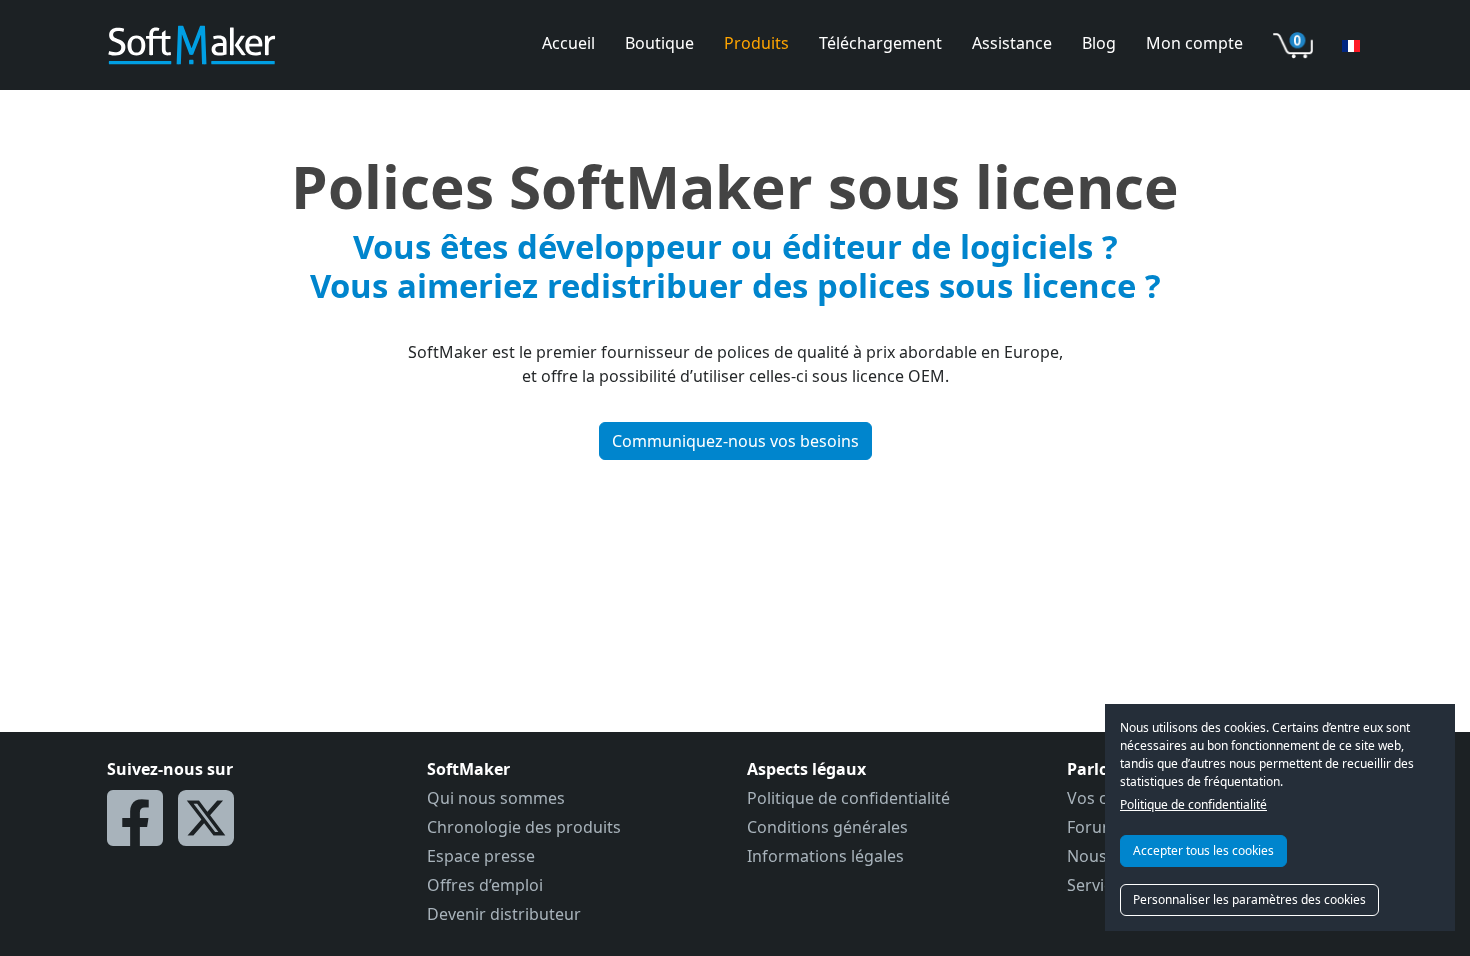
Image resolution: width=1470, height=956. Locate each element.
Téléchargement (880, 43)
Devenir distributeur (504, 914)
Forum (1092, 827)
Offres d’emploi (485, 885)
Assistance (1012, 43)
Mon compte (1194, 43)
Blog (1099, 43)
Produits (756, 43)
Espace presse (481, 856)
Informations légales (825, 856)
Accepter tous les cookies (1203, 850)
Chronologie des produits (524, 827)
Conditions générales (827, 827)
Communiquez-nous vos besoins (735, 441)
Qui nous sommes (496, 798)
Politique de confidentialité (1193, 804)
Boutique (659, 43)
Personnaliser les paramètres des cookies (1249, 899)
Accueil (568, 43)
